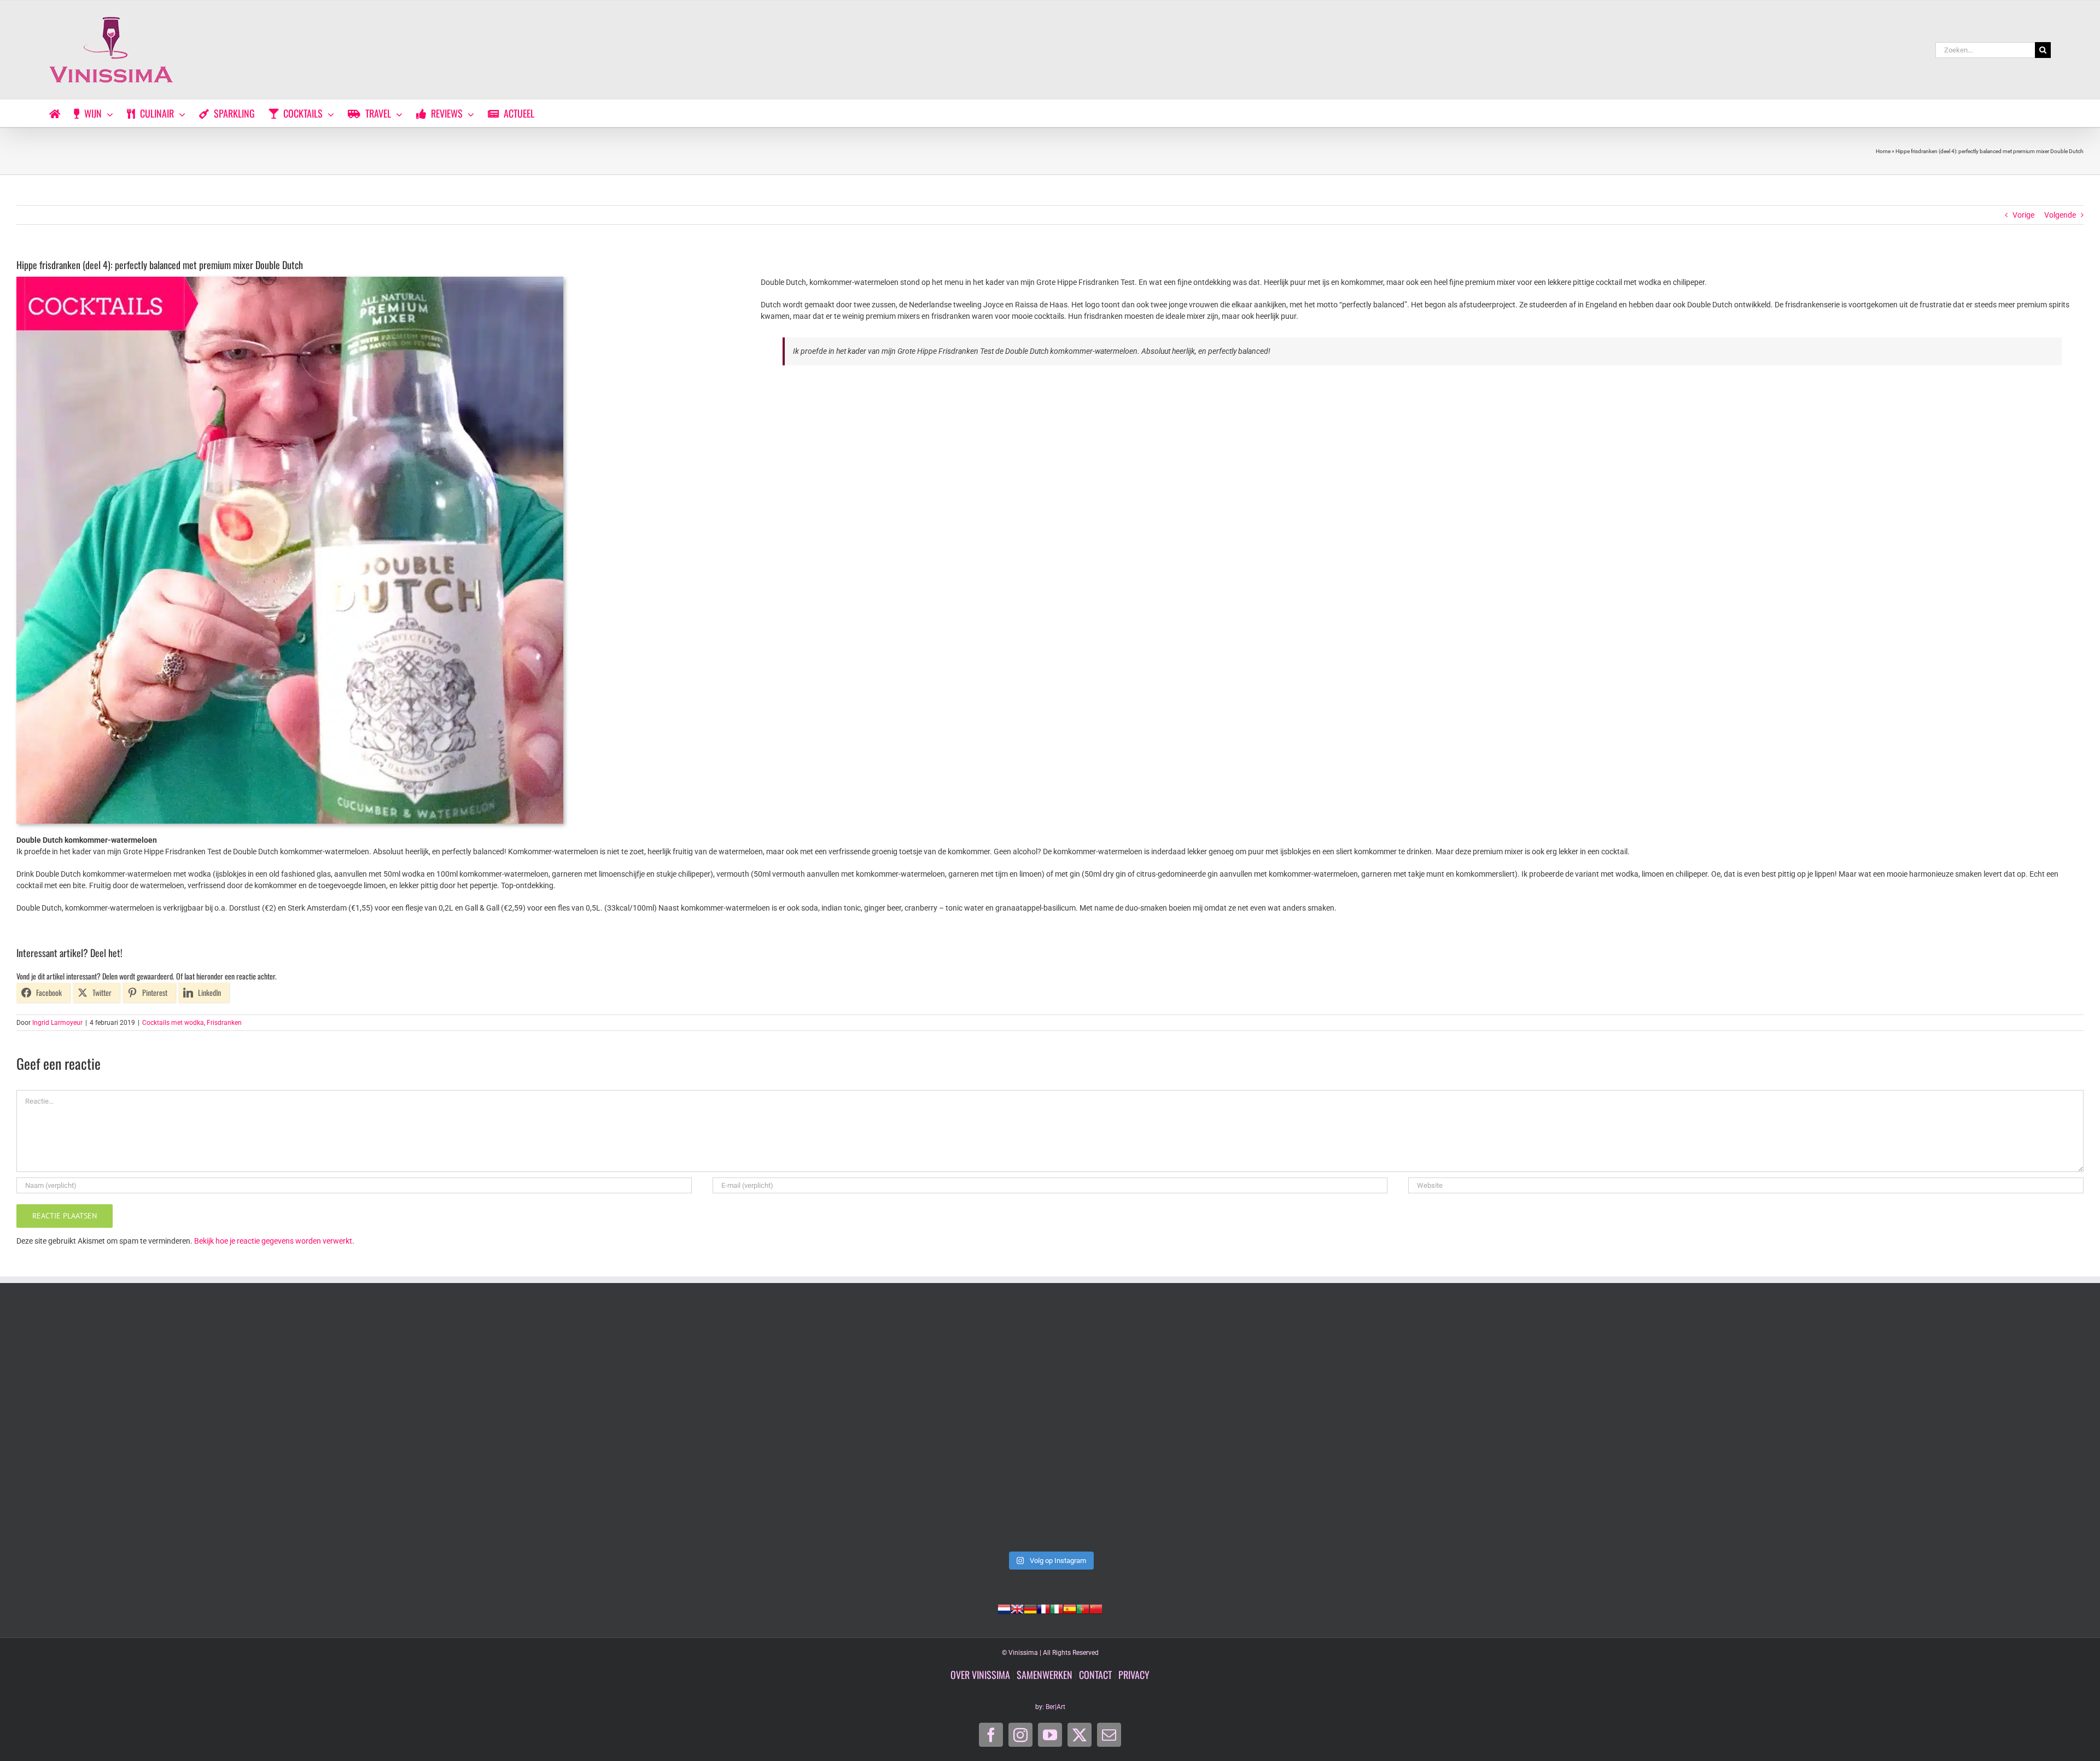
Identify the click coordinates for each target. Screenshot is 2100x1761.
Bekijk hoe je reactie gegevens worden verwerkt (273, 1241)
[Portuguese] (1083, 1608)
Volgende (2060, 215)
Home (1883, 151)
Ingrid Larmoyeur (57, 1023)
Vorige (2023, 215)
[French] (1043, 1608)
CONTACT (1095, 1675)
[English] (1017, 1608)
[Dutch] (1004, 1608)
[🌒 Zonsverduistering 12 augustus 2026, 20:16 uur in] (1879, 1428)
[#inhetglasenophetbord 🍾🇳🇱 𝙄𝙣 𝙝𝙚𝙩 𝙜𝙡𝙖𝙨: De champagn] (1465, 1428)
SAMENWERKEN (1045, 1675)
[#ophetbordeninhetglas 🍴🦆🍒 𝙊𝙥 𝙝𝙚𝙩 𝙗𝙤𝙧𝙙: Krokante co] (1050, 1428)
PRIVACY (1134, 1675)
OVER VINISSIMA (980, 1675)
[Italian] (1057, 1608)
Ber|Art (1055, 1707)
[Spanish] (1070, 1608)
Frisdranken (224, 1023)
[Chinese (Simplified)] (1096, 1608)
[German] (1030, 1608)
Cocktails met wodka (173, 1023)
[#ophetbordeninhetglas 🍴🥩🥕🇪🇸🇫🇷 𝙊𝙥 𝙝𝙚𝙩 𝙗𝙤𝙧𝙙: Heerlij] (635, 1428)
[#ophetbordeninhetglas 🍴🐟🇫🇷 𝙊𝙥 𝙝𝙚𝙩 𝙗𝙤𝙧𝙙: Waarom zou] (221, 1428)
